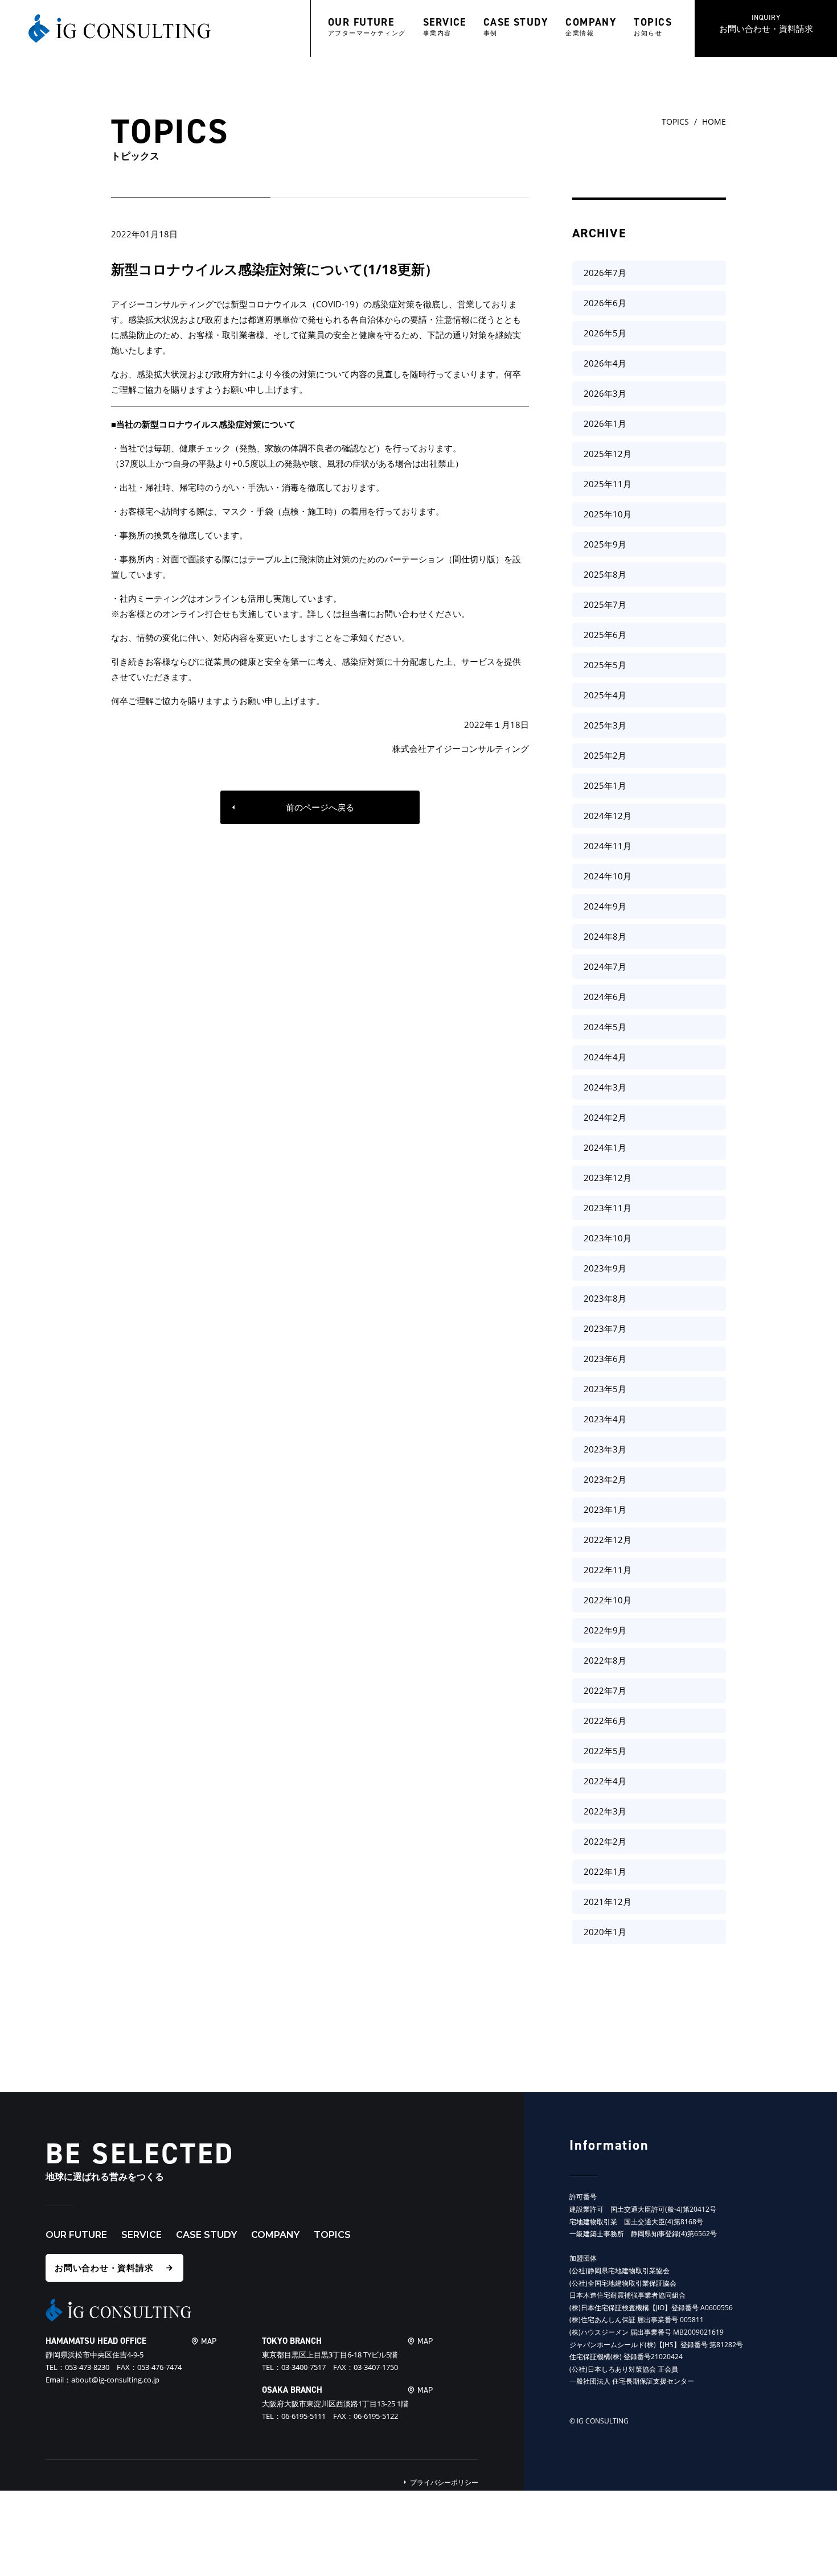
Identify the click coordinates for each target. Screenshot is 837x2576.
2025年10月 (608, 514)
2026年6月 (605, 303)
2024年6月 (605, 997)
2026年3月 (605, 393)
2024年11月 (608, 846)
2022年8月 (605, 1660)
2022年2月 (605, 1841)
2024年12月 (608, 816)
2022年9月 (605, 1630)
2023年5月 (605, 1389)
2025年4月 (605, 695)
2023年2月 (605, 1479)
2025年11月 (608, 484)
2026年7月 (605, 273)
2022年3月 (605, 1811)
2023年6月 (605, 1359)
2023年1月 (605, 1509)
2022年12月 (608, 1540)
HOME (714, 122)
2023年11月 (608, 1208)
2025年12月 (608, 454)
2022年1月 (605, 1871)
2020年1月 (605, 1932)
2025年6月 (605, 635)
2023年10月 (608, 1238)
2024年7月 (605, 966)
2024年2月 (605, 1117)
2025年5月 (605, 665)
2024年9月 (605, 906)
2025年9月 (605, 544)
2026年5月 (605, 333)
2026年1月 (605, 423)
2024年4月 (605, 1057)
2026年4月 (605, 363)
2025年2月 (605, 755)
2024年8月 (605, 936)
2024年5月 (605, 1027)
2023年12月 (608, 1178)
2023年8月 (605, 1298)
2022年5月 (605, 1751)
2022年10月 (608, 1600)
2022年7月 (605, 1690)
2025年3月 (605, 725)
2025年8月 (605, 574)
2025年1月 (605, 785)
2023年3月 (605, 1449)
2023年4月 (605, 1419)
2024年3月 (605, 1087)
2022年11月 (608, 1570)
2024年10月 (608, 876)
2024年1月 (605, 1147)
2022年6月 (605, 1721)
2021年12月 (608, 1902)
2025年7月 (605, 604)
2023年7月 (605, 1328)
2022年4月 (605, 1781)
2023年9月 (605, 1268)
